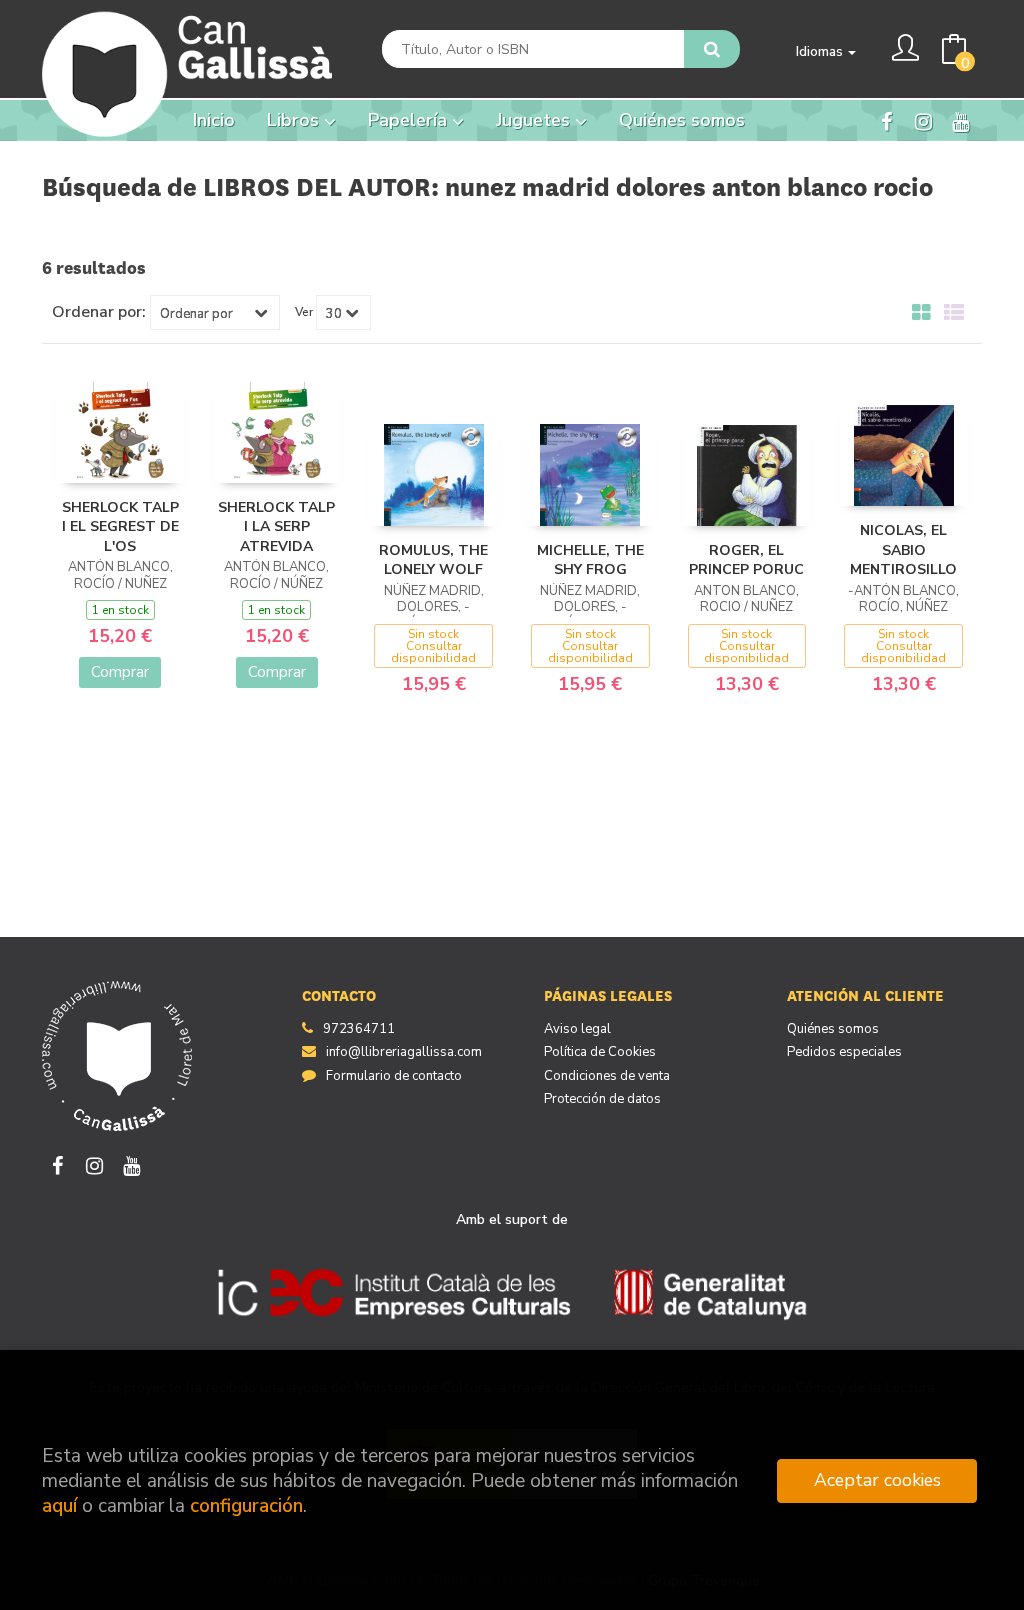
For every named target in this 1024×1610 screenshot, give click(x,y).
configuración (246, 1506)
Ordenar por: (99, 312)
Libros (295, 120)
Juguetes (535, 120)
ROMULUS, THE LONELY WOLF (433, 560)
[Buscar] (712, 49)
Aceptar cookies (877, 1480)
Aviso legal (577, 1029)
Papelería (410, 120)
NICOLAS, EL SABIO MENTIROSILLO (903, 550)
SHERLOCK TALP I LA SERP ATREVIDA (276, 527)
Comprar (120, 672)
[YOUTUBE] (960, 120)
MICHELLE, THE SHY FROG (590, 560)
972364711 (359, 1029)
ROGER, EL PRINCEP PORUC (746, 560)
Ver (304, 312)
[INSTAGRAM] (923, 120)
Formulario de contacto (394, 1076)
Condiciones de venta (607, 1076)
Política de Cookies (600, 1052)
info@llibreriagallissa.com (404, 1052)
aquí (59, 1506)
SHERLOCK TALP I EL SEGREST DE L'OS (120, 527)
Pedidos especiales (844, 1052)
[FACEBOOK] (886, 120)
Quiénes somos (833, 1029)
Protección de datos (602, 1099)
